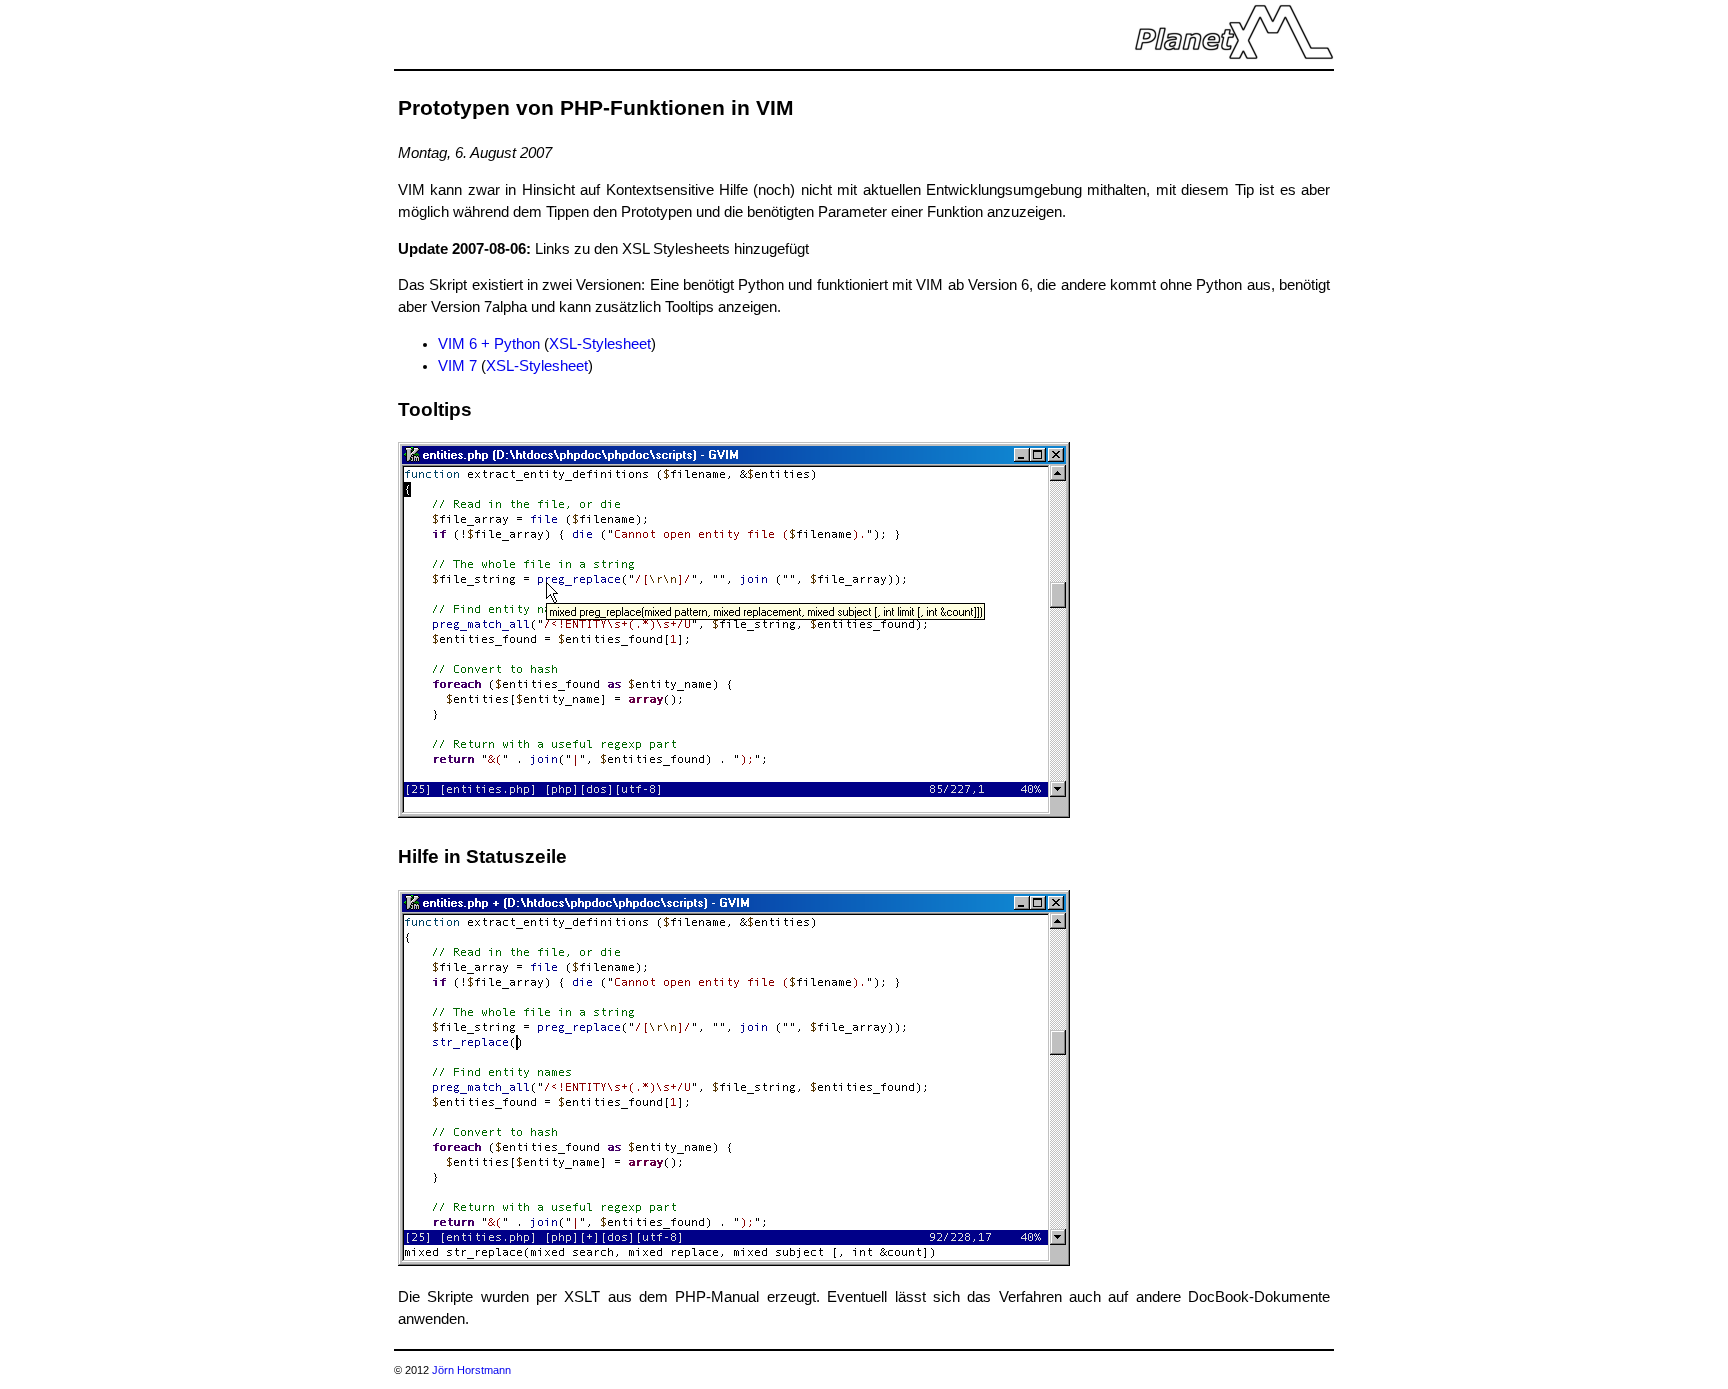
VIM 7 (457, 366)
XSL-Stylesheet (600, 344)
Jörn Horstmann (471, 1370)
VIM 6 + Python (489, 344)
